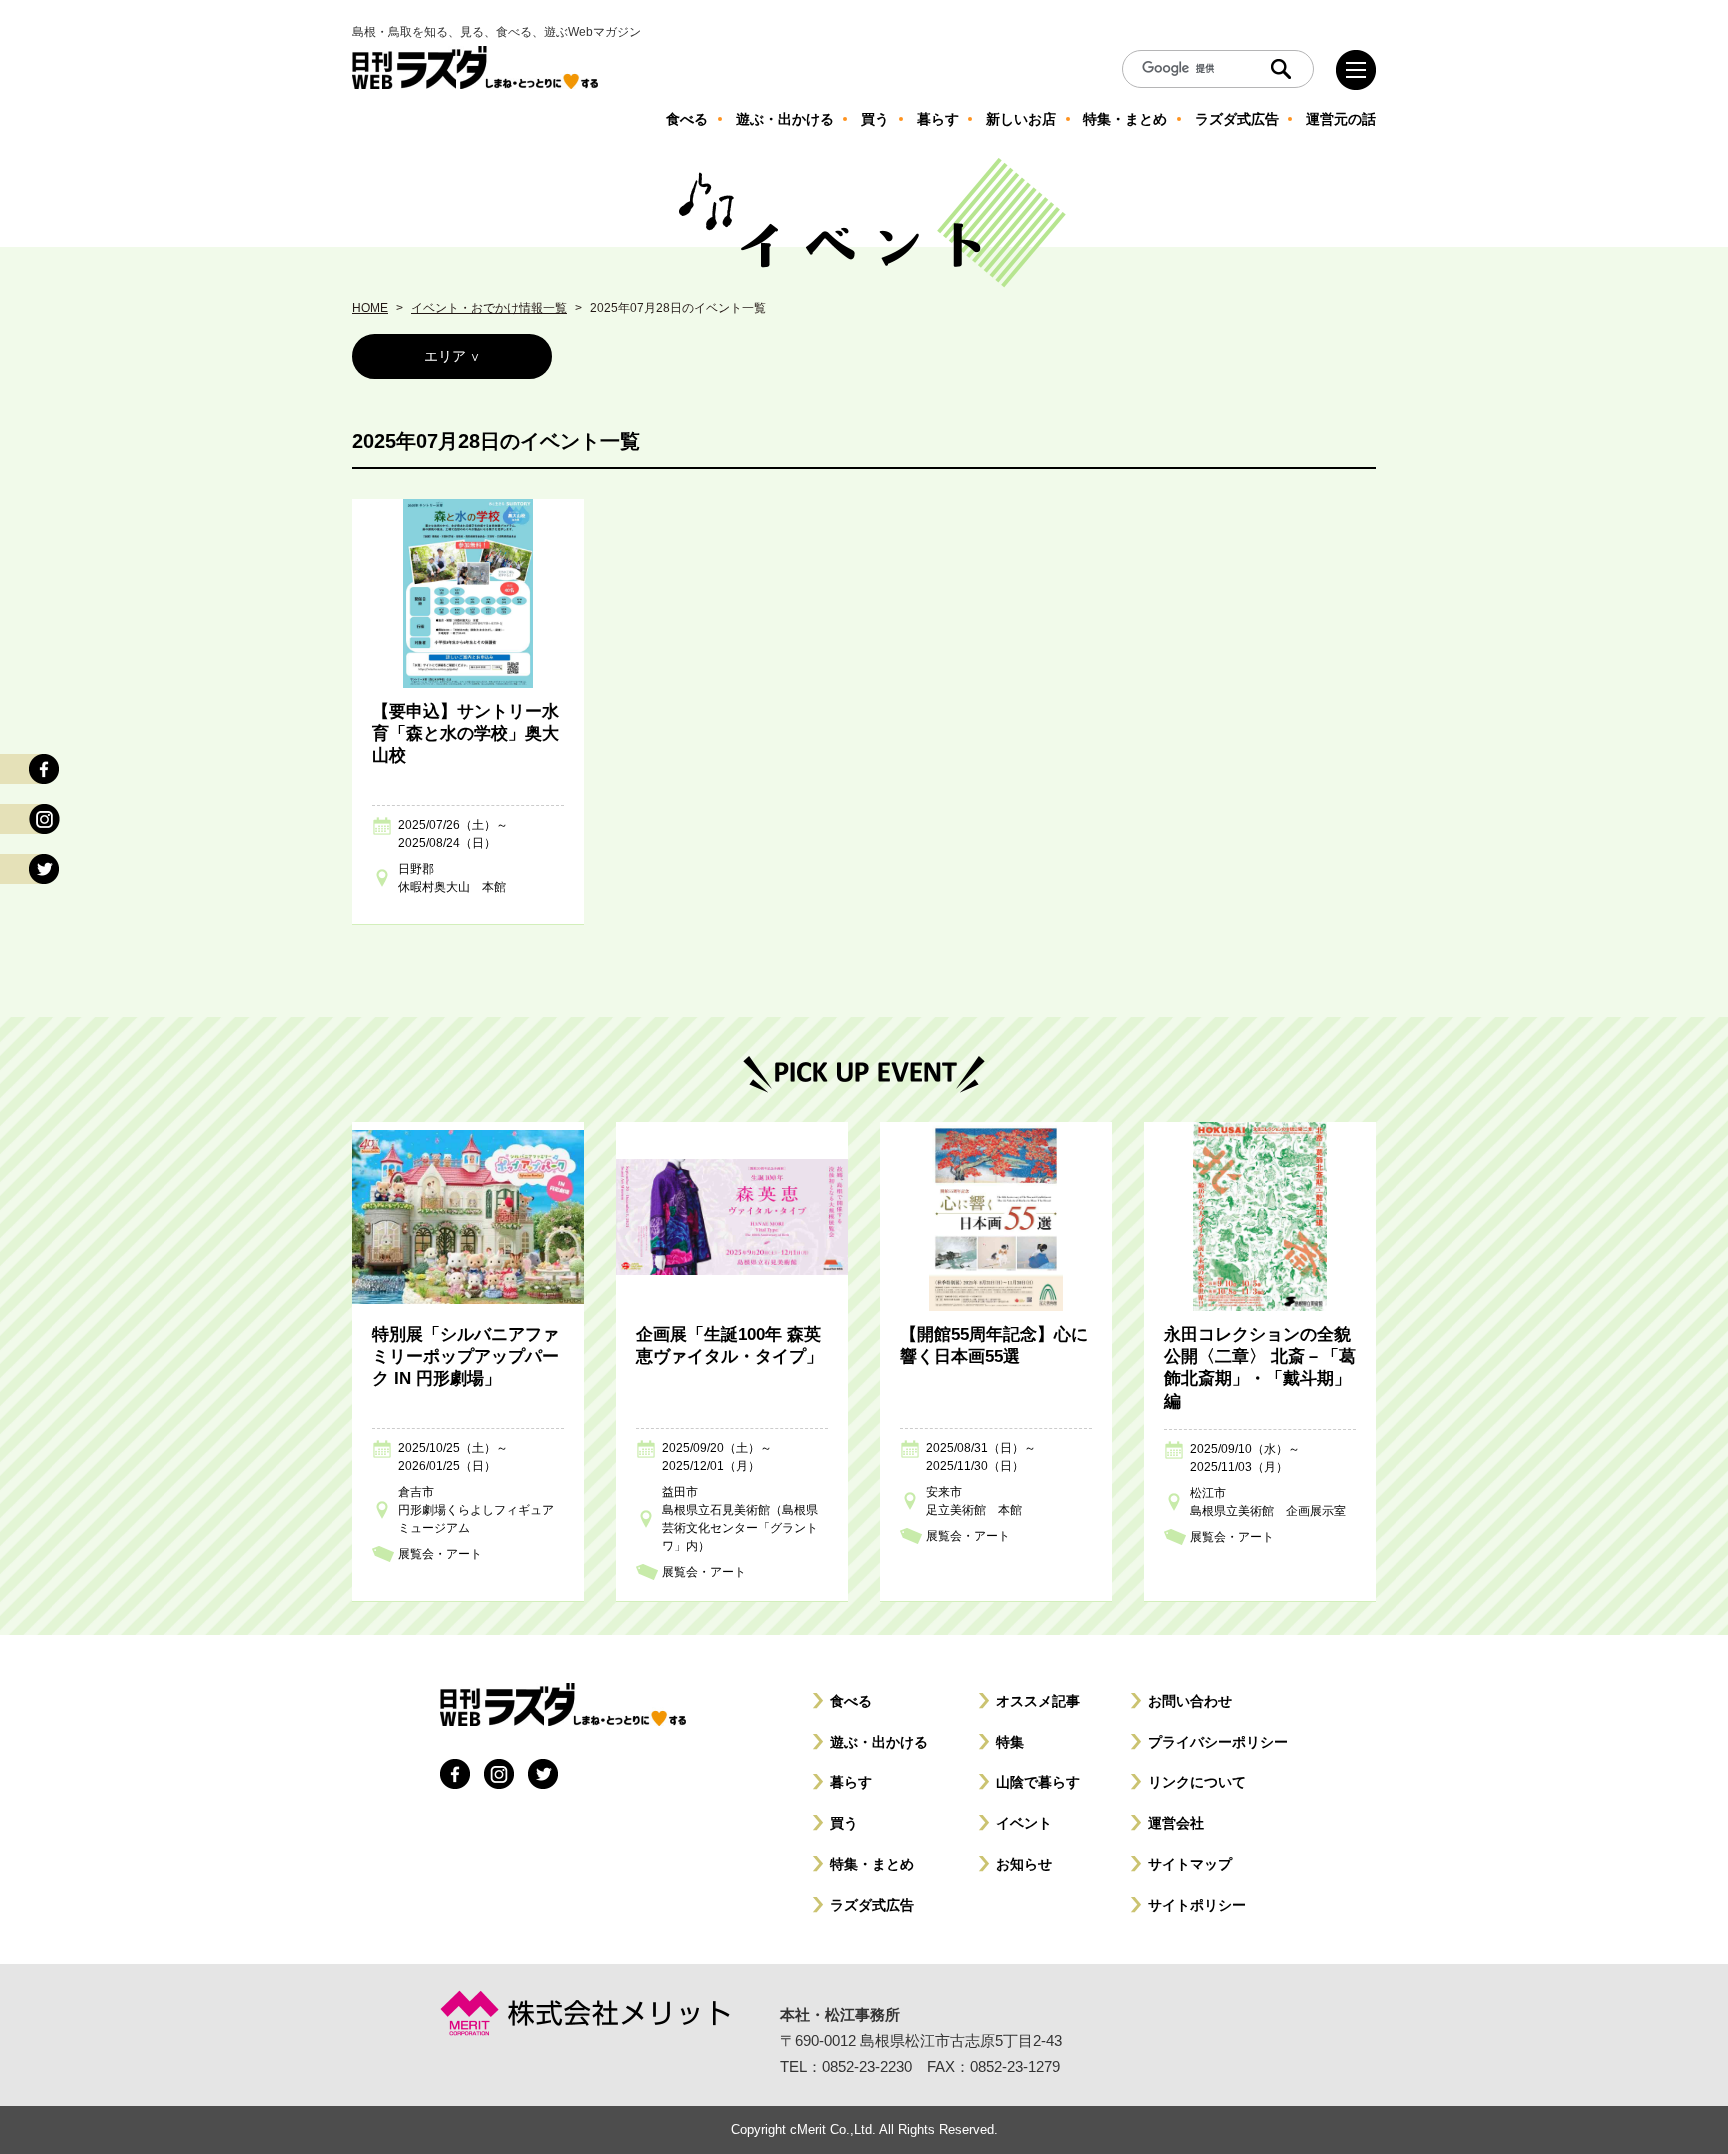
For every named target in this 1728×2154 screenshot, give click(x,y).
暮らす (851, 1782)
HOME (370, 308)
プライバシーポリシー (1218, 1742)
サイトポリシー (1197, 1905)
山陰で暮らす (1038, 1782)
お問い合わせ (1190, 1701)
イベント (1024, 1823)
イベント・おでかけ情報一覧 (489, 308)
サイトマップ (1190, 1864)
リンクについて (1197, 1782)
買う (844, 1823)
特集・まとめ (872, 1864)
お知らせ (1024, 1864)
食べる (851, 1701)
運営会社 (1176, 1823)
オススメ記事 (1038, 1701)
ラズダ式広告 (872, 1905)
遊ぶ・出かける (879, 1742)
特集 (1010, 1742)
